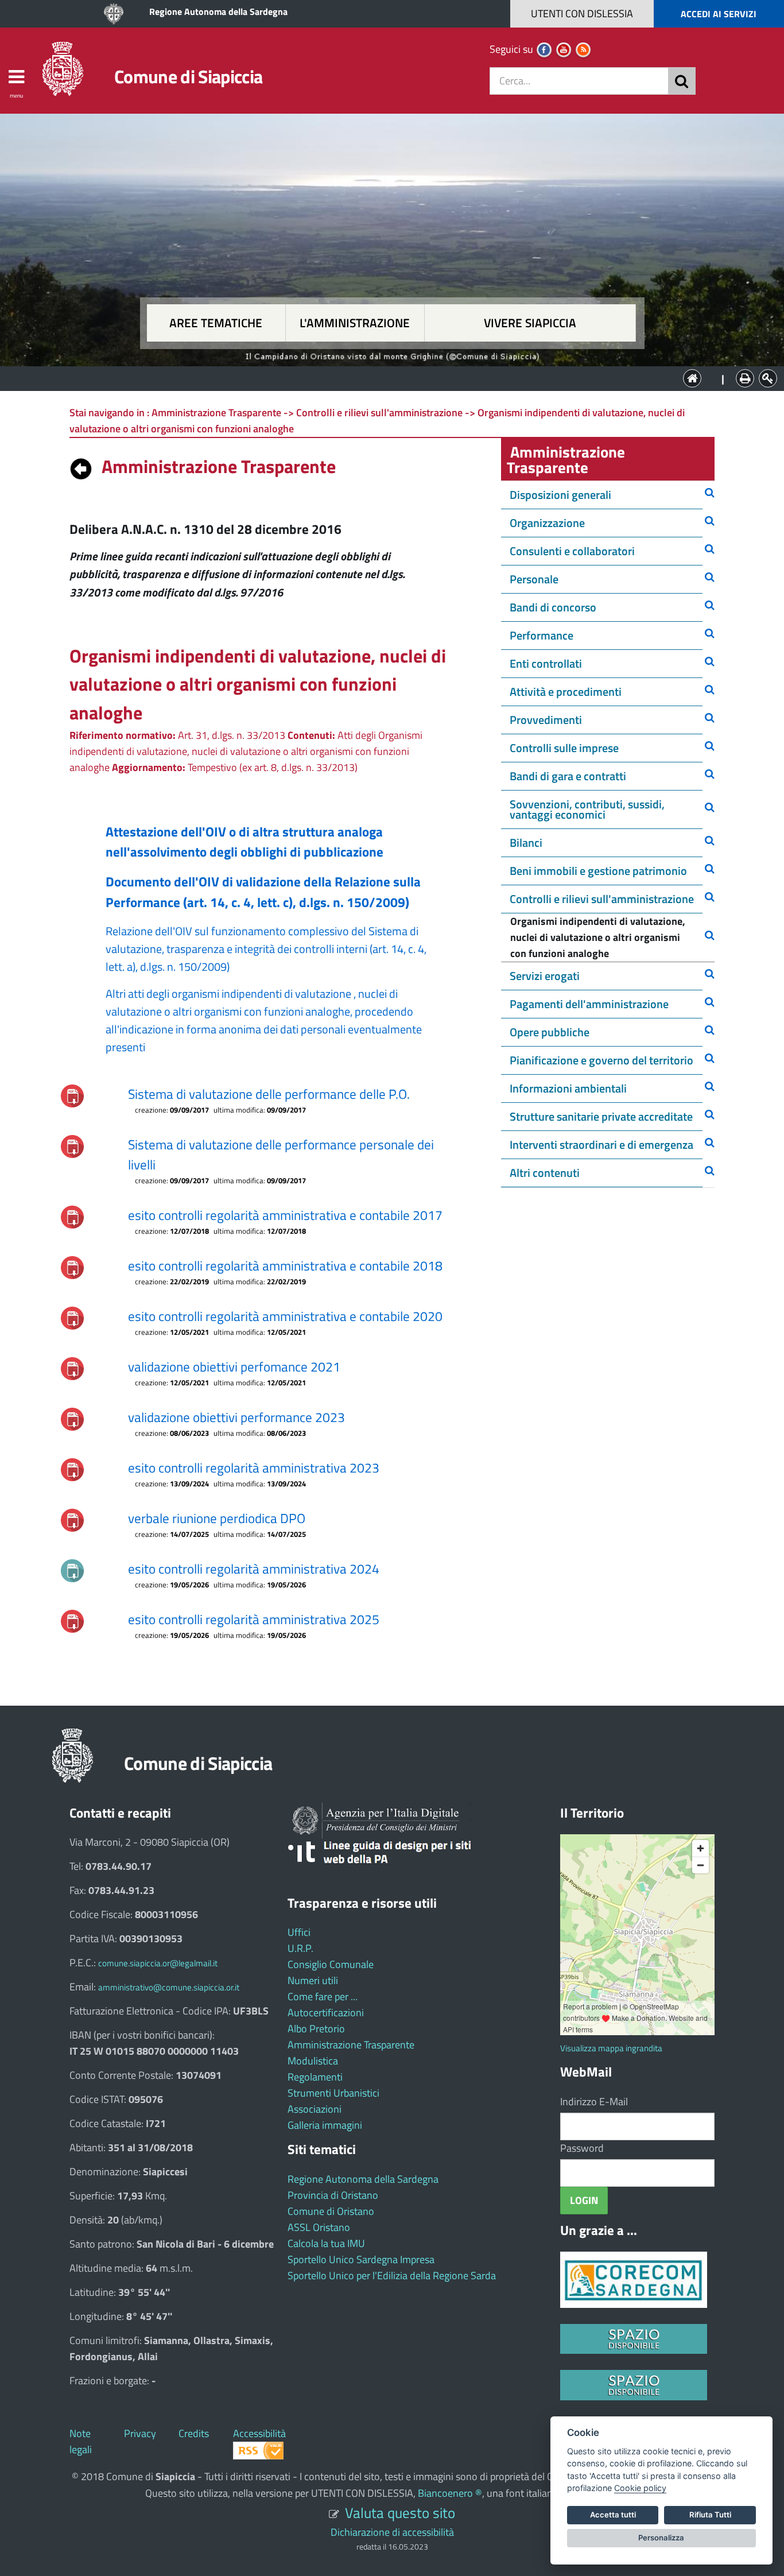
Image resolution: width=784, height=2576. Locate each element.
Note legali (81, 2441)
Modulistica (313, 2061)
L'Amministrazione (383, 377)
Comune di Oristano (331, 2211)
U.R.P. (300, 1948)
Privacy (140, 2433)
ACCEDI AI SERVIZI (719, 14)
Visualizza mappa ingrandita (611, 2048)
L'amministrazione (355, 323)
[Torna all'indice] (81, 466)
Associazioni (315, 2109)
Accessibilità (259, 2433)
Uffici (299, 1932)
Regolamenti (315, 2077)
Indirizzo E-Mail (594, 2102)
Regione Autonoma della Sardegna (218, 11)
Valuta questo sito (400, 2513)
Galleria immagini (325, 2125)
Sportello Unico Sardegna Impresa (361, 2259)
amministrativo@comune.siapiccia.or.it (169, 1987)
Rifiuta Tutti (710, 2515)
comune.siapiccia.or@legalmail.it (158, 1963)
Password (582, 2148)
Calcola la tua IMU (326, 2243)
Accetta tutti (613, 2515)
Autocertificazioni (326, 2013)
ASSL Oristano (319, 2227)
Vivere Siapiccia (530, 323)
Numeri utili (313, 1980)
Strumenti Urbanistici (333, 2093)
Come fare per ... (323, 1996)
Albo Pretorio (316, 2029)
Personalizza (661, 2538)
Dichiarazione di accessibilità (392, 2532)
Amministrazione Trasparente (351, 2045)
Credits (194, 2433)
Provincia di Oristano (333, 2195)
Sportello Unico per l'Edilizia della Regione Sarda (392, 2275)
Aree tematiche (216, 323)
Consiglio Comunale (331, 1964)
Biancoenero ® (450, 2493)
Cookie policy (640, 2488)
